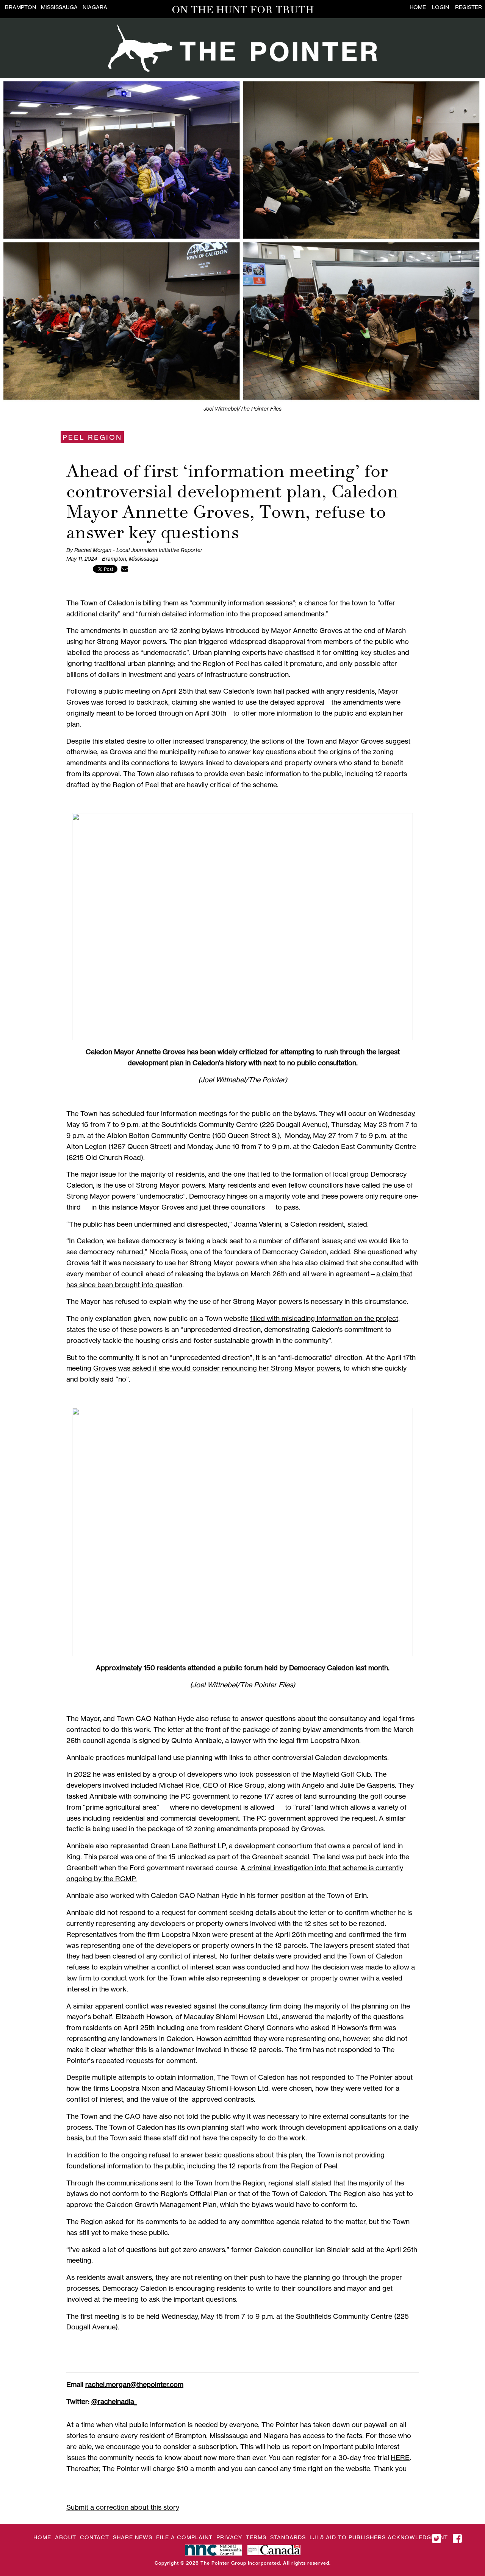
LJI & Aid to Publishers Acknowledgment (379, 2537)
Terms (256, 2537)
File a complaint (184, 2537)
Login (440, 7)
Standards (288, 2537)
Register (469, 7)
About (66, 2537)
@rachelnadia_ (114, 2401)
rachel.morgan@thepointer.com (134, 2384)
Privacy (229, 2537)
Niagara (95, 7)
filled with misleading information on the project (324, 1318)
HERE (400, 2457)
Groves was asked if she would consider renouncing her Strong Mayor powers (217, 1368)
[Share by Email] (125, 569)
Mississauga (59, 7)
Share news (133, 2537)
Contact (95, 2537)
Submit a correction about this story (123, 2507)
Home (418, 7)
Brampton (20, 7)
